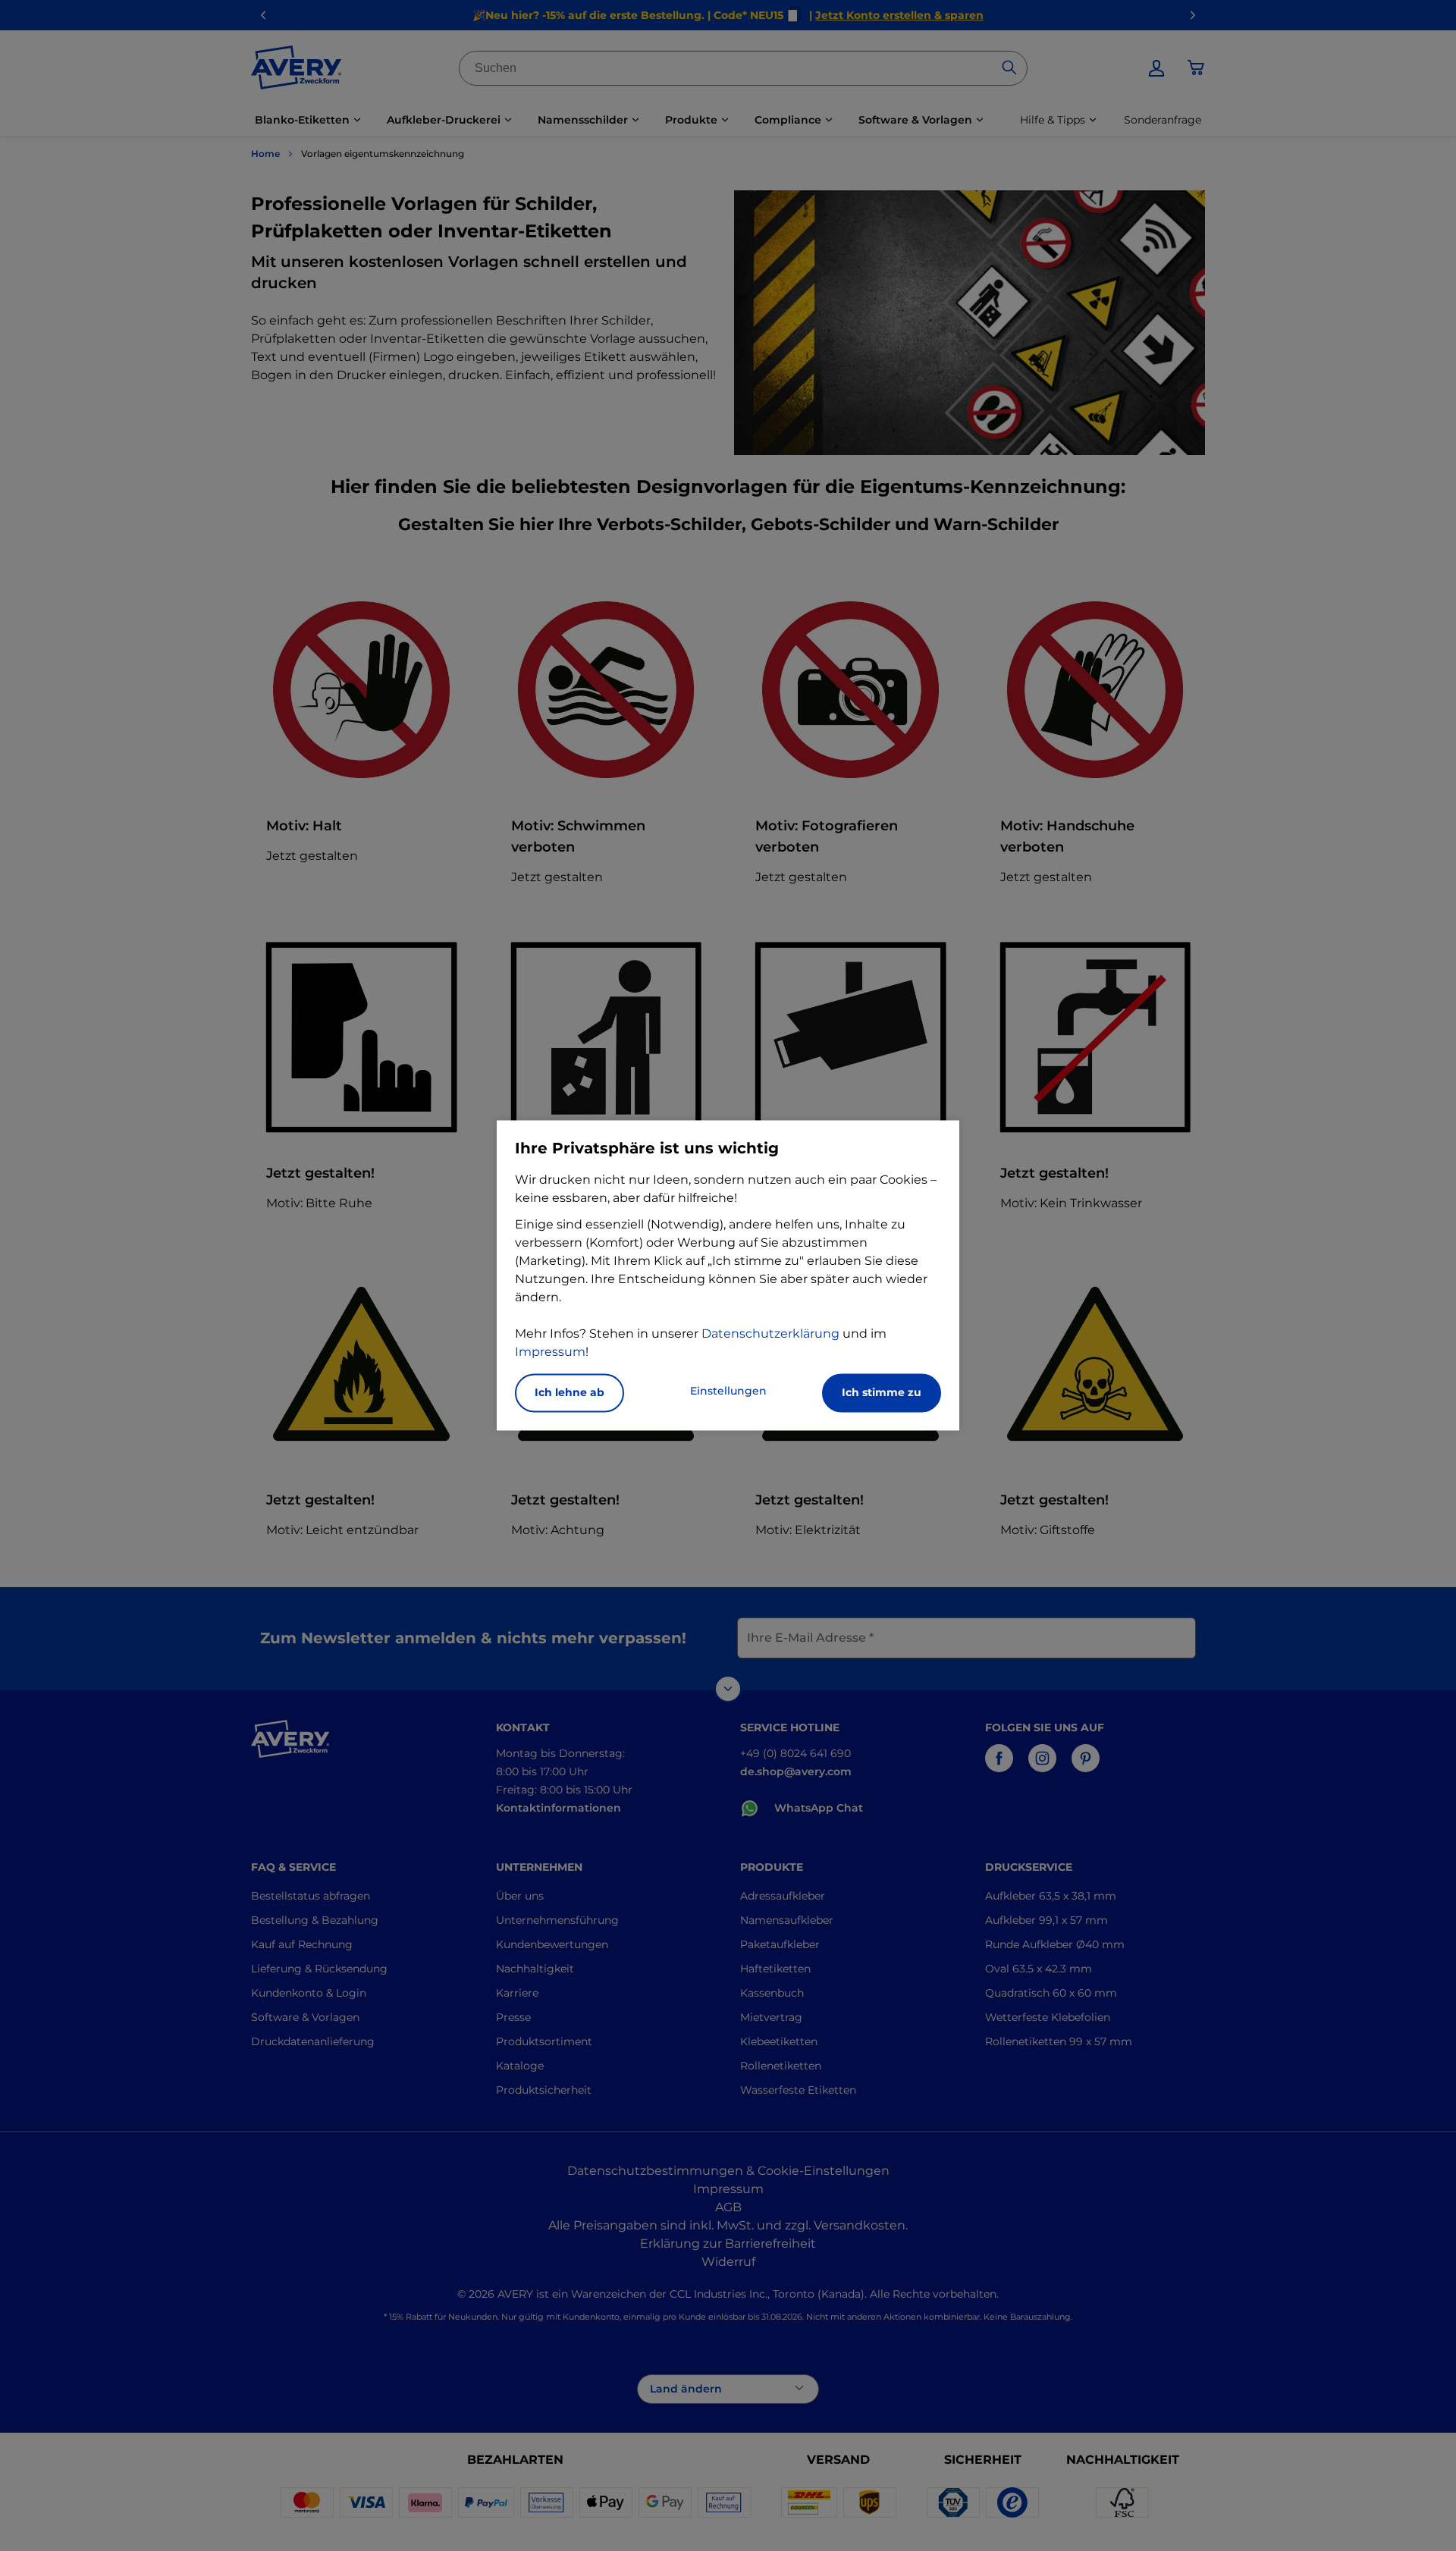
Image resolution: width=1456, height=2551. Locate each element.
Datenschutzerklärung (770, 1334)
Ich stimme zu (882, 1393)
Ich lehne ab (570, 1393)
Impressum (550, 1352)
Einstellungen (728, 1392)
